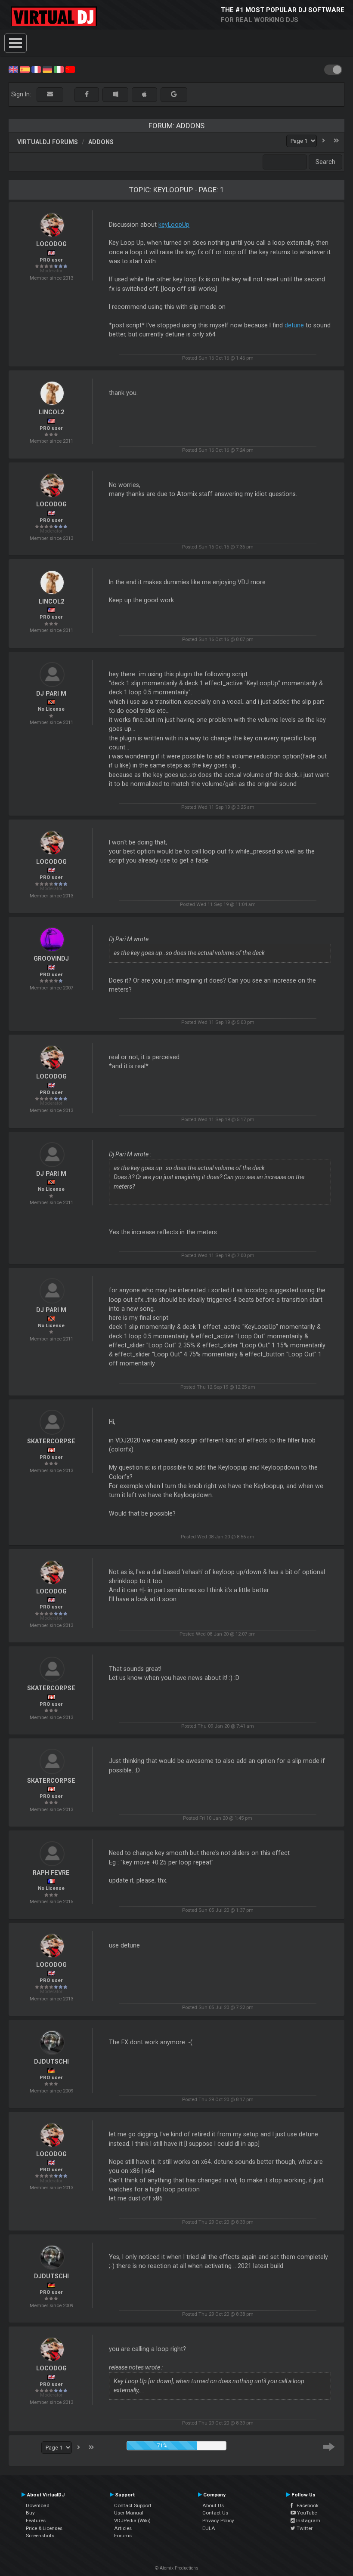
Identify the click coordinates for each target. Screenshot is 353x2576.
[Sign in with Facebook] (87, 94)
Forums (123, 2536)
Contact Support (133, 2505)
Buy (30, 2513)
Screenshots (40, 2536)
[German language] (47, 69)
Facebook (306, 2505)
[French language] (36, 69)
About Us (213, 2505)
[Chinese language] (70, 69)
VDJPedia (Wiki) (132, 2521)
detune (294, 325)
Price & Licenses (44, 2528)
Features (36, 2521)
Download (38, 2505)
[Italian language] (59, 69)
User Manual (129, 2513)
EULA (209, 2528)
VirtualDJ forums (48, 142)
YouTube (306, 2513)
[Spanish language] (25, 69)
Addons (101, 142)
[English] (13, 69)
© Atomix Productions (177, 2568)
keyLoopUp (174, 225)
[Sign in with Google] (174, 94)
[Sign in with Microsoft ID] (115, 94)
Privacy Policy (218, 2521)
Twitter (304, 2528)
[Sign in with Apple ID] (144, 94)
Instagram (308, 2521)
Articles (123, 2528)
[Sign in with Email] (50, 94)
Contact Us (215, 2513)
